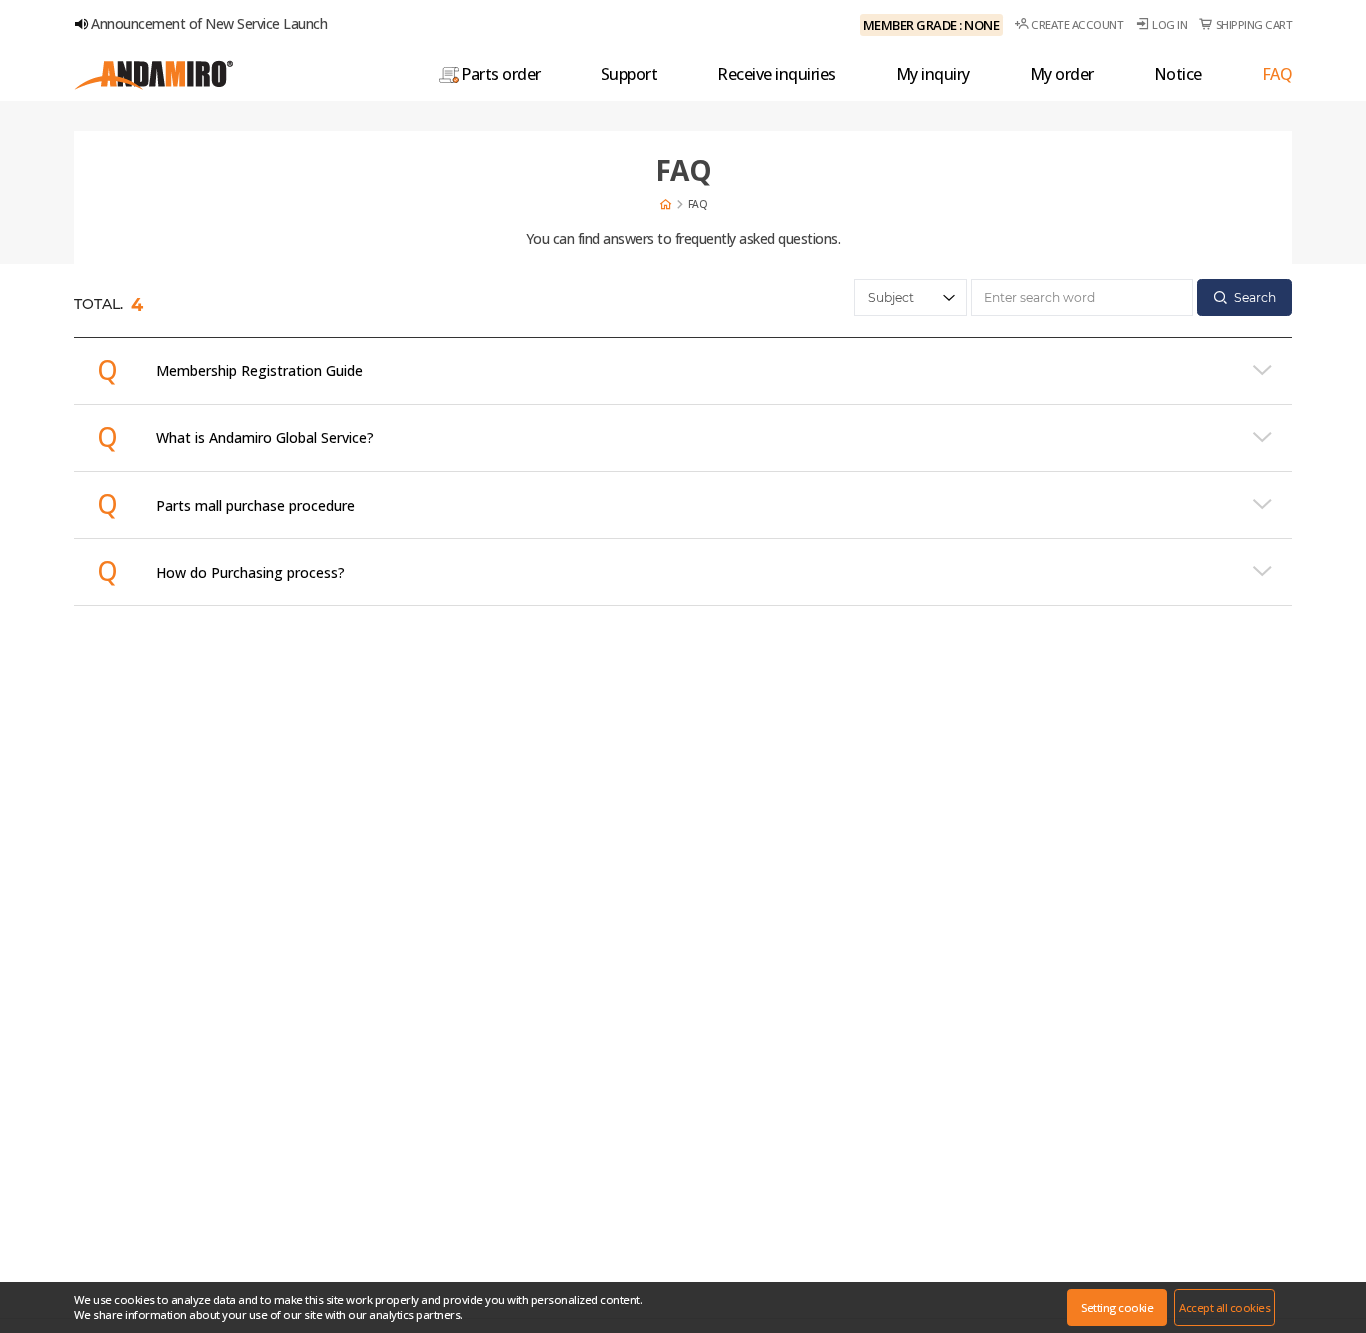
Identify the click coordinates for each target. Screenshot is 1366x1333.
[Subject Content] (910, 297)
